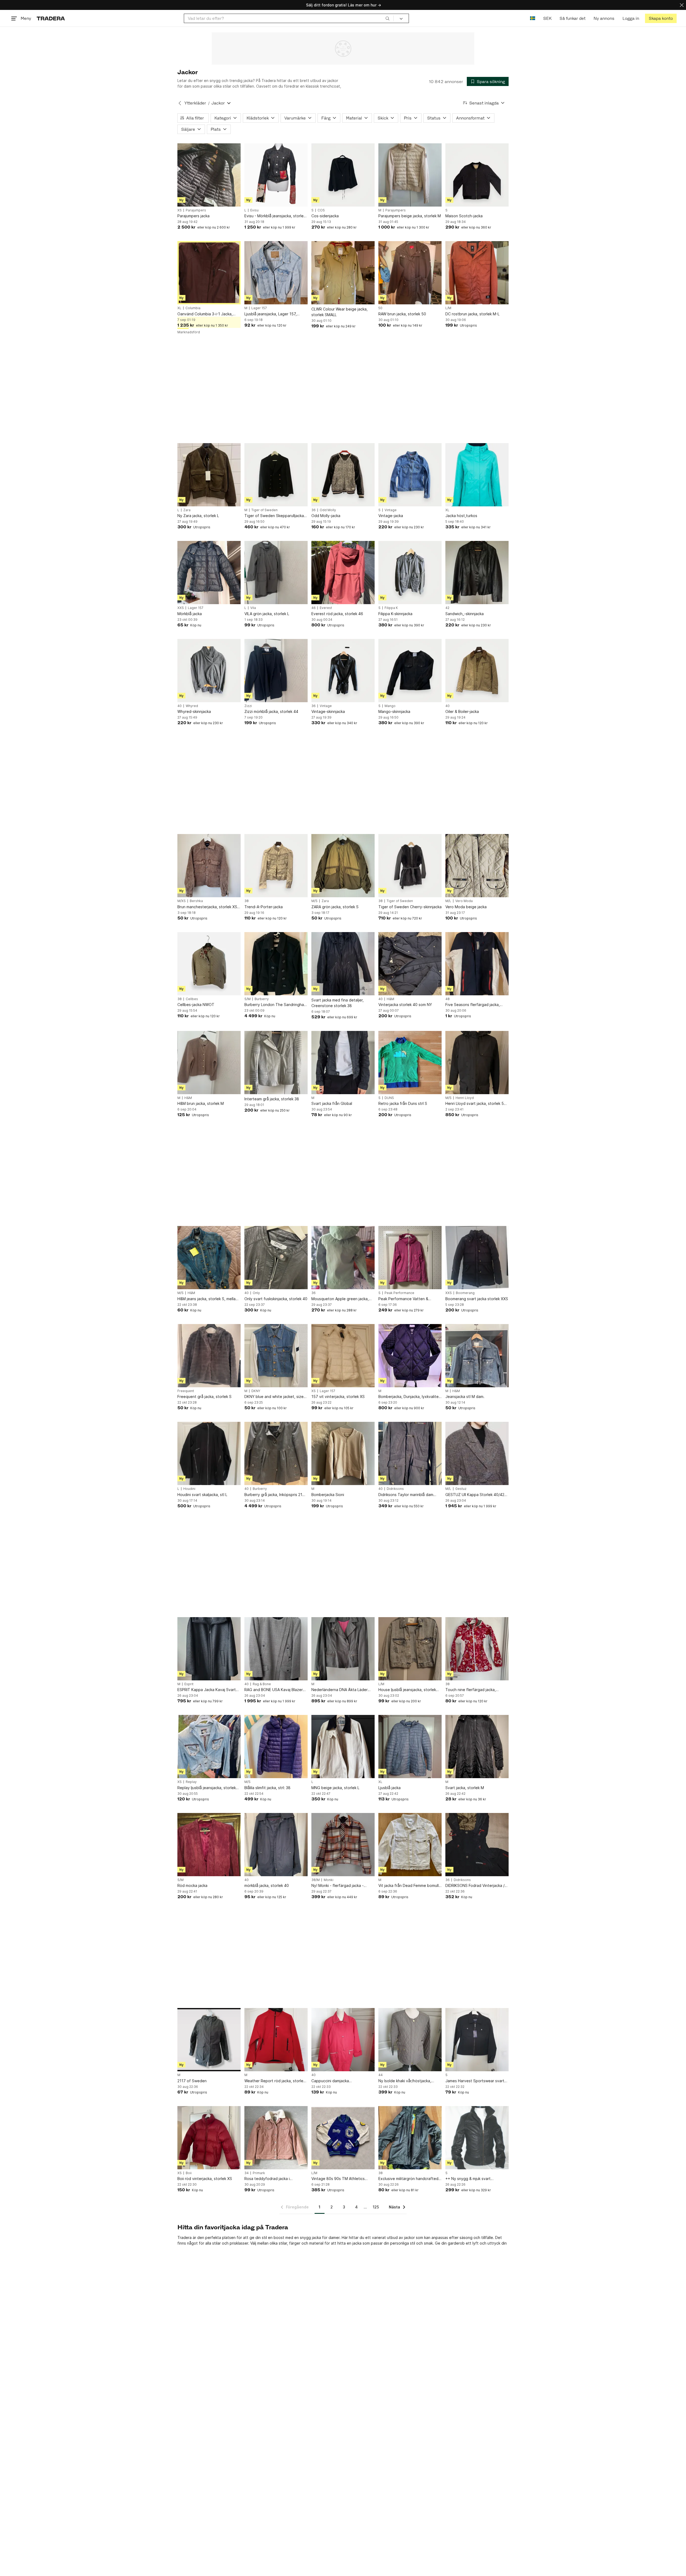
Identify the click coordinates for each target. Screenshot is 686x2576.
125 (376, 2207)
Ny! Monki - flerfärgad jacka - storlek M (338, 1886)
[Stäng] (682, 5)
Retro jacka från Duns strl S (403, 1103)
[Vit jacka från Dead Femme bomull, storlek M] (410, 1845)
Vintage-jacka (391, 516)
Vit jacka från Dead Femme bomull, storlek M (409, 1886)
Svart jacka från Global (332, 1103)
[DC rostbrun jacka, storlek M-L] (477, 273)
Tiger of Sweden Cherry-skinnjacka (410, 907)
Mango (390, 706)
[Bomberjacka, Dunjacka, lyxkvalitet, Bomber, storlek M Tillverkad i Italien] (410, 1356)
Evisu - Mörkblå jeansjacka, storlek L (275, 216)
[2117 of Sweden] (209, 2040)
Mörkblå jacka (190, 614)
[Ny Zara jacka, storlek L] (209, 475)
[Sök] (387, 18)
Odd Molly (328, 510)
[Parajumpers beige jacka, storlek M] (410, 175)
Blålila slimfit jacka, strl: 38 (267, 1788)
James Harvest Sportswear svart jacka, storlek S (475, 2081)
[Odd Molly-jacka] (343, 475)
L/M (448, 308)
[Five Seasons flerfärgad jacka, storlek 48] (477, 964)
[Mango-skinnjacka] (410, 671)
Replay (191, 1782)
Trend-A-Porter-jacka (264, 907)
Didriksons (395, 1489)
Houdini (189, 1489)
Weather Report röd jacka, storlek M (275, 2081)
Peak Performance (399, 1293)
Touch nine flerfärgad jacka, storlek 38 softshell (471, 1690)
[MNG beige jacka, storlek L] (343, 1747)
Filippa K (391, 608)
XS (180, 210)
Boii (189, 2173)
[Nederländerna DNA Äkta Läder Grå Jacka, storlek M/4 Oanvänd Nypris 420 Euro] (343, 1649)
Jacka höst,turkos (461, 516)
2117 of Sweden (192, 2081)
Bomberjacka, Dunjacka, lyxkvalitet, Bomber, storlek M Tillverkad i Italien (410, 1397)
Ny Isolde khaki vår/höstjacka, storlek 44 (405, 2081)
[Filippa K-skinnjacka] (410, 573)
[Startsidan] (51, 18)
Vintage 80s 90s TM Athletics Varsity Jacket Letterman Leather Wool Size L (341, 2179)
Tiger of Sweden (264, 510)
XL (179, 308)
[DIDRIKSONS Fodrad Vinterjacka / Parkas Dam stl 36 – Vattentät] (477, 1845)
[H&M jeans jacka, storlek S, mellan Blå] (209, 1258)
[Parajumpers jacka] (209, 175)
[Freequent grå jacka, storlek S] (209, 1356)
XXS (181, 608)
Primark (259, 2173)
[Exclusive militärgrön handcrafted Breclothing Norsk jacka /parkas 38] (410, 2138)
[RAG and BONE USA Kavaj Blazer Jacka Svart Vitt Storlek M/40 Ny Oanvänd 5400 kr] (276, 1649)
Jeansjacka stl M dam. (465, 1397)
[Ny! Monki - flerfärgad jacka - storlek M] (343, 1845)
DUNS (389, 1098)
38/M (316, 1880)
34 (247, 2173)
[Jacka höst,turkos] (477, 475)
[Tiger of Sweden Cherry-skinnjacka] (410, 866)
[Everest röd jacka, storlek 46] (343, 573)
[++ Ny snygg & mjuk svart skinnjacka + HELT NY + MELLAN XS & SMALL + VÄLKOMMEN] (477, 2138)
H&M (390, 999)
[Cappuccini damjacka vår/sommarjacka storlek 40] (343, 2040)
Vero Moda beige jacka (466, 907)
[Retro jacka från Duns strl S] (410, 1063)
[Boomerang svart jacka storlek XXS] (477, 1258)
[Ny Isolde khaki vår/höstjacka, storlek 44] (410, 2040)
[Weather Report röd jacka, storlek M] (276, 2040)
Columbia (193, 308)
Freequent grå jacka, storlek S (204, 1397)
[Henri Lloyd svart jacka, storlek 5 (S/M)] (477, 1063)
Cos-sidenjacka (325, 216)
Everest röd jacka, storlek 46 (337, 614)
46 (314, 608)
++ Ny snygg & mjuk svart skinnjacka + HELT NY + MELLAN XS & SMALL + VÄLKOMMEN (477, 2179)
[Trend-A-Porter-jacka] (276, 866)
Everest (326, 608)
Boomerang (465, 1293)
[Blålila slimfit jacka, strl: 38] (276, 1747)
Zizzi (248, 706)
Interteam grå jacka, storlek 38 (272, 1099)
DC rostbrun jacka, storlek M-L (472, 314)
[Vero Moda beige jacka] (477, 866)
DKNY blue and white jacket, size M (274, 1397)
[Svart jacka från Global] (343, 1063)
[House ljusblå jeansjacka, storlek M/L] (410, 1649)
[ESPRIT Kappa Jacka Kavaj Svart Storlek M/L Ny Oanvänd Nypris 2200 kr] (209, 1649)
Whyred (192, 706)
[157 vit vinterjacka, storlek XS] (343, 1356)
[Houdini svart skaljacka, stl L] (209, 1453)
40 (180, 706)
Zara (187, 510)
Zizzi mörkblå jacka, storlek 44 (271, 711)
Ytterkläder (195, 103)
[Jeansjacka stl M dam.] (477, 1356)
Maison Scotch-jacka (464, 216)
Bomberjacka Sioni (328, 1495)
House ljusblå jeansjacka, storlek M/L (407, 1690)
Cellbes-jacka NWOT (196, 1005)
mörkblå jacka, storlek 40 (267, 1885)
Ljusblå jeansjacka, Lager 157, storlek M (271, 314)
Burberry (262, 999)
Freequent (186, 1391)
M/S (314, 901)
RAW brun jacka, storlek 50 (402, 314)
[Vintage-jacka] (410, 475)
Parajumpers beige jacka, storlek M (410, 216)
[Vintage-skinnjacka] (343, 671)
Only (256, 1293)
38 (247, 901)
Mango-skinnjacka (394, 711)
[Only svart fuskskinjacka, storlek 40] (276, 1258)
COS (321, 210)
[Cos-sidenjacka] (343, 175)
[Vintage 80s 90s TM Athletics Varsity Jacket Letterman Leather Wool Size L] (343, 2138)
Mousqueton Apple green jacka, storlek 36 (340, 1299)
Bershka (196, 901)
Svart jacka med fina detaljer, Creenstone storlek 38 (338, 1003)
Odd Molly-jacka (326, 516)
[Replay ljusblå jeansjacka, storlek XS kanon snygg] (209, 1747)
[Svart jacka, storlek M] (477, 1747)
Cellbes (192, 999)
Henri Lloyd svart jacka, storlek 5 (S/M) (475, 1104)
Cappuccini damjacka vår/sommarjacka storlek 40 (336, 2081)
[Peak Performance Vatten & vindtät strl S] (410, 1258)
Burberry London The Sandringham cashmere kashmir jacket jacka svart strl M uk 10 (276, 1005)
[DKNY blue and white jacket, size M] (276, 1356)
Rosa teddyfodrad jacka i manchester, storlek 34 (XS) (269, 2179)
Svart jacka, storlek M (465, 1788)
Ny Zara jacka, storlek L (198, 516)
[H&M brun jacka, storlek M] (209, 1063)
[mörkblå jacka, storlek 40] (276, 1845)
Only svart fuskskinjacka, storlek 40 (276, 1299)
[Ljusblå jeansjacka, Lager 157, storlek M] (276, 273)
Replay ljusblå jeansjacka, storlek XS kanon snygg (207, 1788)
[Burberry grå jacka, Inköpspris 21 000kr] (276, 1453)
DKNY (256, 1391)
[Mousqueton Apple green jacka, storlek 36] (343, 1258)
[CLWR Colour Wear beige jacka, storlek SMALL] (343, 273)
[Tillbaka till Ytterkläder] (180, 103)
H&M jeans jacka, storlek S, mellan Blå (208, 1299)
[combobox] (289, 18)
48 (448, 999)
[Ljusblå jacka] (410, 1747)
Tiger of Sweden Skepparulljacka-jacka (275, 516)
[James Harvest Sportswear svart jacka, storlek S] (477, 2040)
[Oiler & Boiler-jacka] (477, 671)
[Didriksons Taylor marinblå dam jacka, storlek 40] (410, 1453)
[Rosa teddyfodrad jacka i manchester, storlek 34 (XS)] (276, 2138)
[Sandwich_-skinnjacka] (477, 573)
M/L (448, 901)
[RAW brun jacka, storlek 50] (410, 273)
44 (381, 2075)
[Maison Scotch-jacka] (477, 175)
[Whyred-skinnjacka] (209, 671)
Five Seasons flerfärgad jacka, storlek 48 (473, 1005)
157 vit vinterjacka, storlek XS (338, 1397)
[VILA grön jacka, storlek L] (276, 573)
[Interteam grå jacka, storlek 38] (276, 1063)
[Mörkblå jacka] (209, 573)
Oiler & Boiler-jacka (462, 711)
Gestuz (461, 1489)
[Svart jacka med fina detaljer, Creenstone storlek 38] (343, 964)
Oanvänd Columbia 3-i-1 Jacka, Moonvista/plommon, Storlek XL (206, 314)
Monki (329, 1880)
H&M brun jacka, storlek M (201, 1103)
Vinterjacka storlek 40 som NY (405, 1005)
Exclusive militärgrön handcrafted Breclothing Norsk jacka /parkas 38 (409, 2179)
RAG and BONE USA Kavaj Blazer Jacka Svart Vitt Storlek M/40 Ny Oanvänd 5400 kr (274, 1690)
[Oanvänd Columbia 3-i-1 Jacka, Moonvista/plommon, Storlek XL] (209, 273)
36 (314, 510)
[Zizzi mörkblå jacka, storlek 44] (276, 671)
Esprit (189, 1684)
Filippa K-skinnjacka (395, 614)
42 (447, 608)
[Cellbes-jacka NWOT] (209, 964)
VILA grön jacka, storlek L (267, 614)
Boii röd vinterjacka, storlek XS (205, 2179)
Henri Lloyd (465, 1098)
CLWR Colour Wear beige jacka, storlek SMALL (340, 312)
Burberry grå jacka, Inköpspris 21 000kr (273, 1495)
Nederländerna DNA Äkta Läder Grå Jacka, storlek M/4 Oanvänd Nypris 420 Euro (340, 1690)
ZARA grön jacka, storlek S (335, 907)
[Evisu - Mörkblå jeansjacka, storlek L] (276, 175)
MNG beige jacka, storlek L (335, 1788)
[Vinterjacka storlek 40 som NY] (410, 964)
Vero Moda (464, 901)
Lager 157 (259, 308)
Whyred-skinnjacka (194, 711)
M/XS (182, 901)
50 (380, 308)
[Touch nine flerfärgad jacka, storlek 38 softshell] (477, 1649)
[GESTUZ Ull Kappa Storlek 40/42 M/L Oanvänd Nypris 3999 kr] (477, 1453)
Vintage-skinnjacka (328, 711)
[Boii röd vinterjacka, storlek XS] (209, 2138)
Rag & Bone (262, 1684)
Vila (253, 608)
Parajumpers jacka (193, 216)
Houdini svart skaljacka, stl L (202, 1495)
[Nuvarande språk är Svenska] (533, 18)
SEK (547, 18)
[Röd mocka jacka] (209, 1845)
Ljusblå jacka (389, 1788)
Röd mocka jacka (192, 1885)
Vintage (391, 510)
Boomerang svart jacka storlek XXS (477, 1299)
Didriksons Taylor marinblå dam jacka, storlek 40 (406, 1495)
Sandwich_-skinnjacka (465, 614)
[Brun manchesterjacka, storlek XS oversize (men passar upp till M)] (209, 866)
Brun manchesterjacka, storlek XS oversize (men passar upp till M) (207, 907)
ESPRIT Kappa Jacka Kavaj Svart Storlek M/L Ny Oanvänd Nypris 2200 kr (207, 1690)
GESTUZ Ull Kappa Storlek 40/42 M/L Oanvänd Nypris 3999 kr (475, 1495)
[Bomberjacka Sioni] (343, 1453)
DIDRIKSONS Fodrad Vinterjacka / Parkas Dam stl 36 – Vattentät (475, 1886)
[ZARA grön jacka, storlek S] (343, 866)
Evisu (254, 210)
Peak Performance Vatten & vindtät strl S (403, 1299)
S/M (247, 999)
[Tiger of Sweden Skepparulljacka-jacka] (276, 475)
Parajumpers (196, 210)
